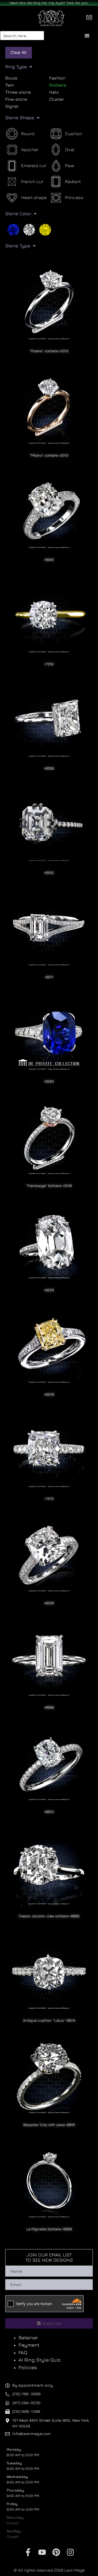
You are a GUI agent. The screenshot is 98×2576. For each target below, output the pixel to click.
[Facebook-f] (28, 2552)
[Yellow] (45, 229)
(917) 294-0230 (26, 2403)
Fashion (57, 78)
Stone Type (18, 246)
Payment (29, 2345)
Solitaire (58, 85)
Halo (54, 92)
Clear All (19, 52)
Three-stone (18, 92)
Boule (11, 78)
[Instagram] (70, 2552)
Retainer (28, 2338)
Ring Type (16, 67)
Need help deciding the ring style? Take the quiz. (49, 3)
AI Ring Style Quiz (40, 2360)
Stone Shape (20, 118)
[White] (29, 229)
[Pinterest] (56, 2552)
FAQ (23, 2352)
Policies (28, 2367)
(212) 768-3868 (27, 2394)
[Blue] (13, 229)
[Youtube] (42, 2552)
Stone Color (18, 214)
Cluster (57, 99)
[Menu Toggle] (87, 36)
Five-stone (16, 99)
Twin (10, 85)
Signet (12, 106)
